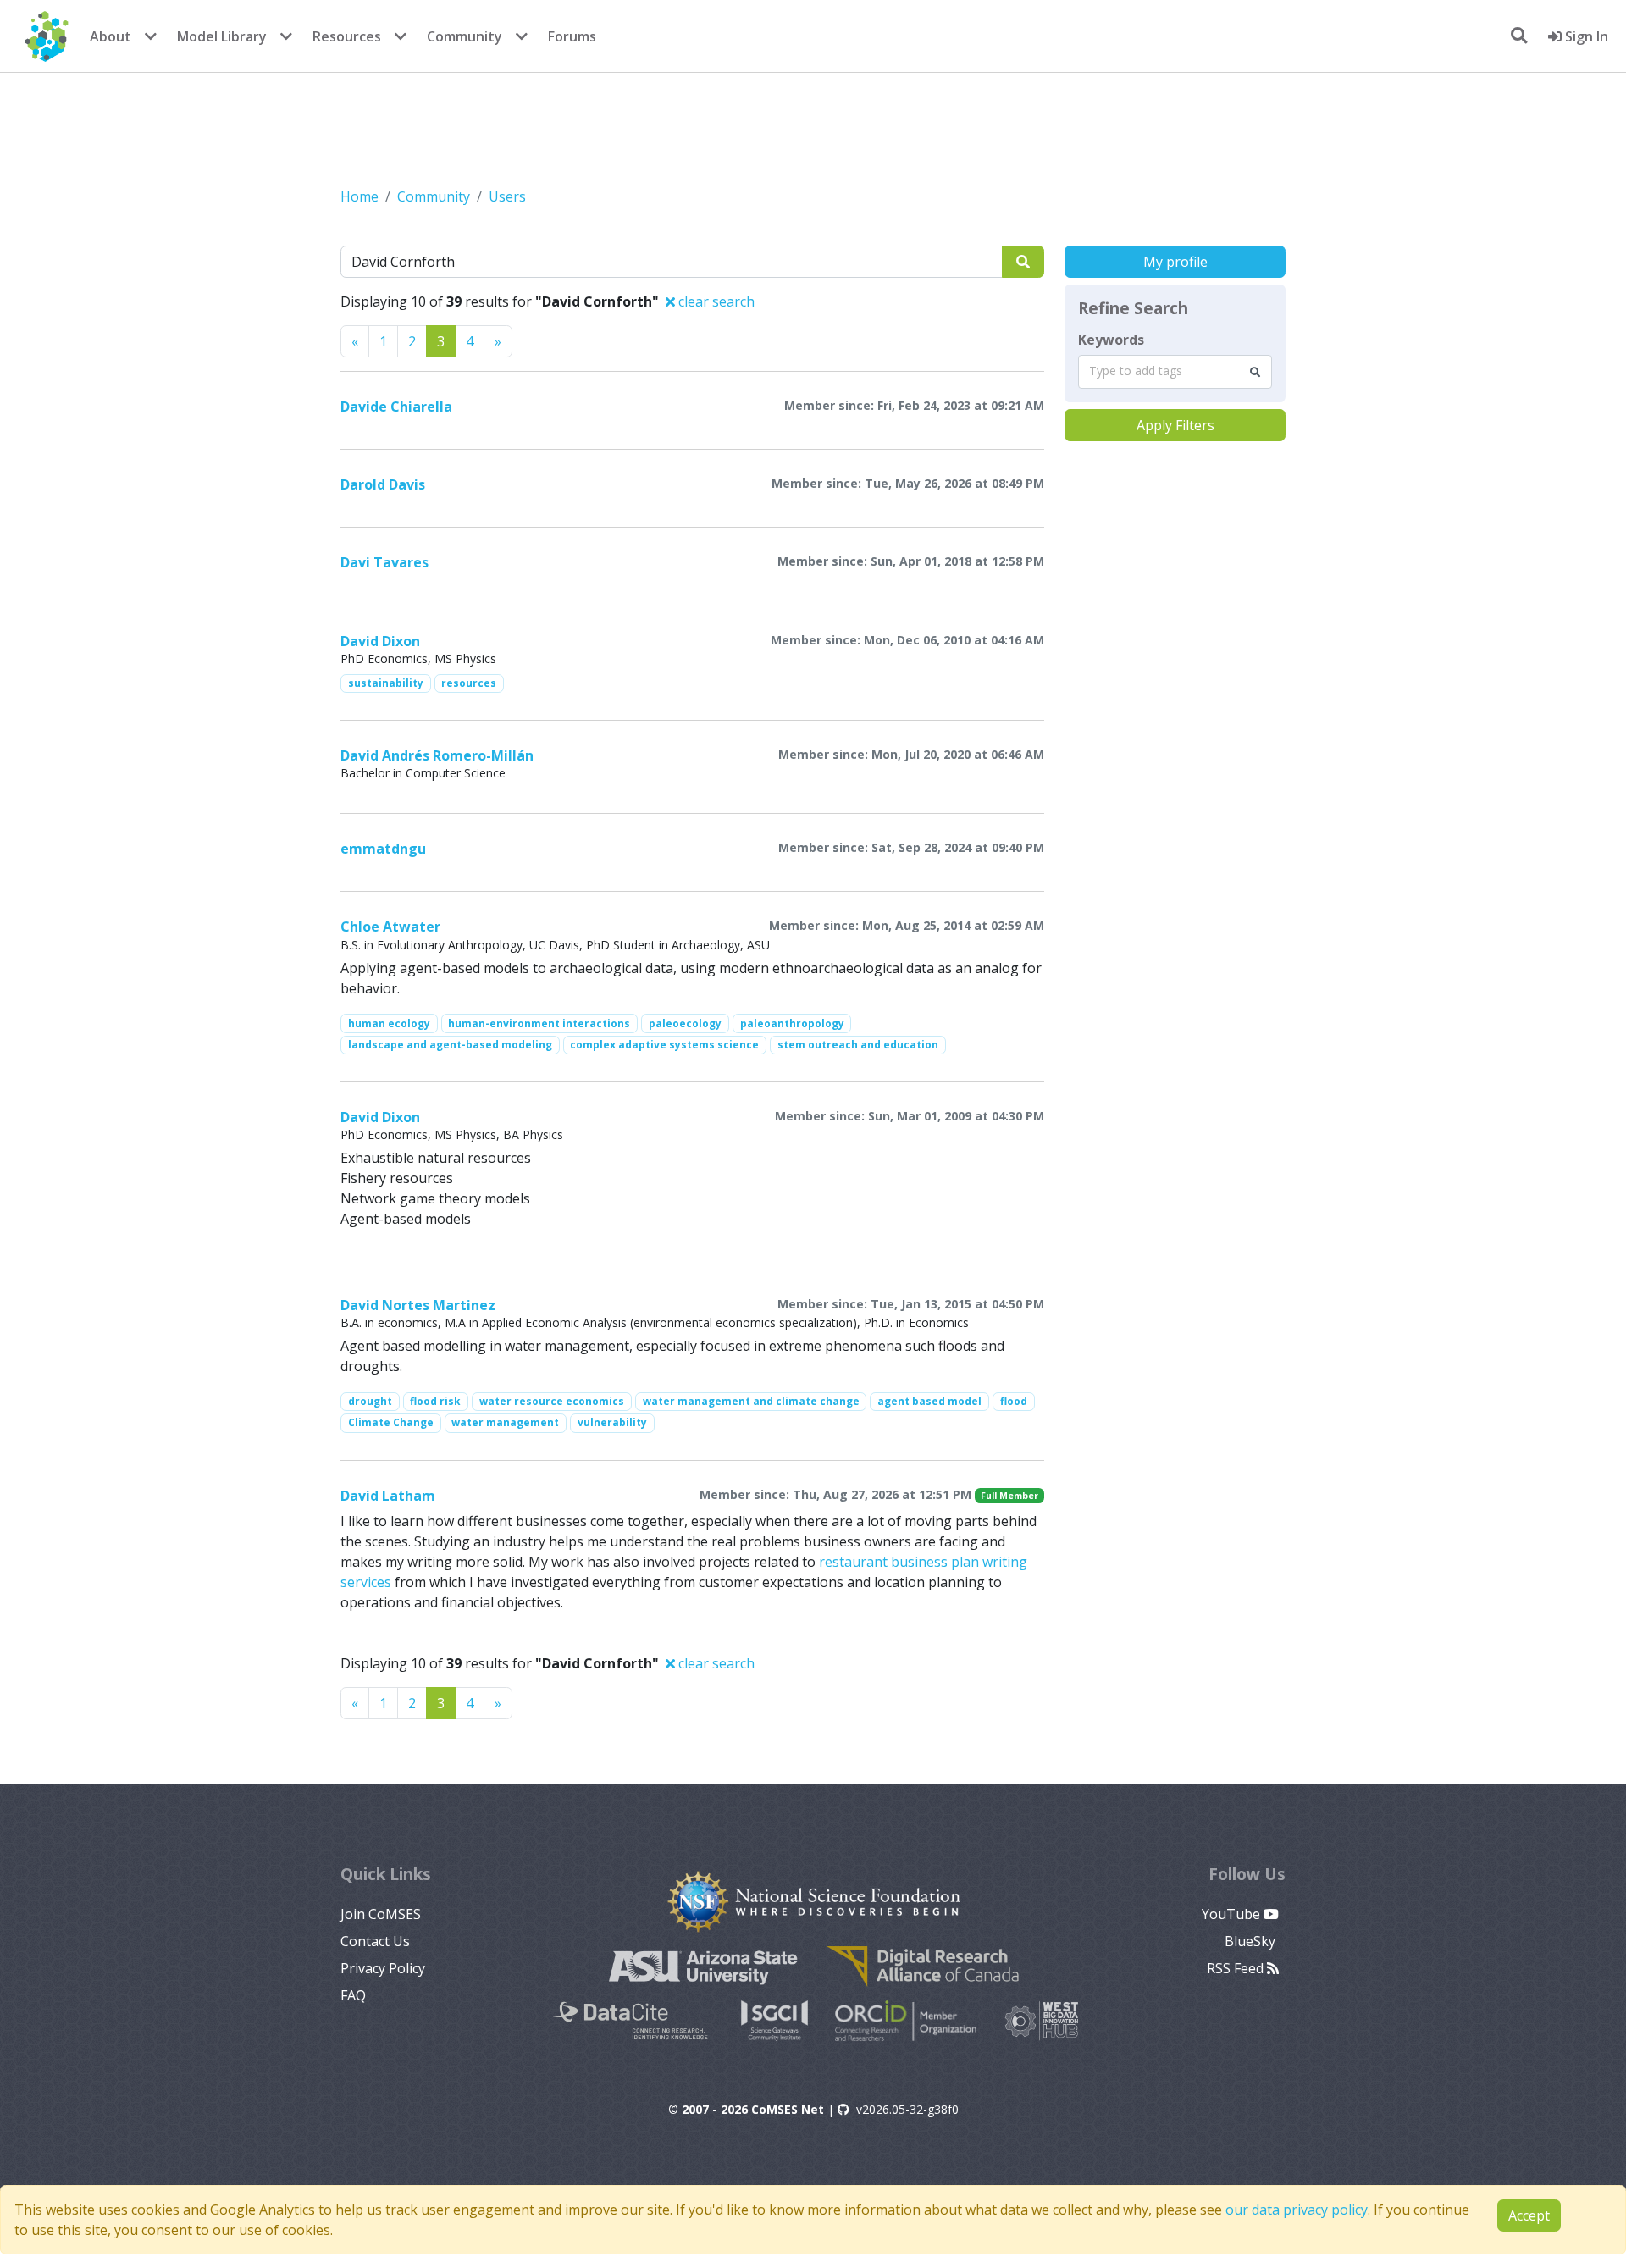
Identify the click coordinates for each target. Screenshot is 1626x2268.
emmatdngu (383, 849)
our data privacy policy (1297, 2210)
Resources (347, 36)
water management (505, 1422)
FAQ (353, 1995)
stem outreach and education (858, 1045)
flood (1014, 1401)
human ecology (389, 1023)
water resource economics (552, 1401)
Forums (572, 36)
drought (370, 1401)
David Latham (388, 1496)
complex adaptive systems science (664, 1045)
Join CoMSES (381, 1914)
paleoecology (685, 1023)
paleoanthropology (792, 1023)
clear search (715, 301)
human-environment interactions (539, 1023)
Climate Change (391, 1422)
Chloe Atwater (390, 927)
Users (507, 196)
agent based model (929, 1401)
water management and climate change (751, 1401)
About (111, 36)
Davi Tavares (384, 562)
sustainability (386, 683)
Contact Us (375, 1941)
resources (469, 683)
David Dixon (380, 641)
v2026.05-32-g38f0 (907, 2109)
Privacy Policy (383, 1968)
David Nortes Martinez (418, 1305)
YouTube (1233, 1914)
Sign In (1585, 36)
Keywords (1111, 340)
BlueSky (1252, 1941)
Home (359, 196)
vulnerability (612, 1422)
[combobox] (1175, 372)
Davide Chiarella (396, 407)
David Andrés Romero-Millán (437, 755)
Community (465, 36)
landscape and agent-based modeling (450, 1045)
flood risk (435, 1401)
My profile (1175, 262)
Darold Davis (383, 484)
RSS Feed (1237, 1968)
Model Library (222, 36)
